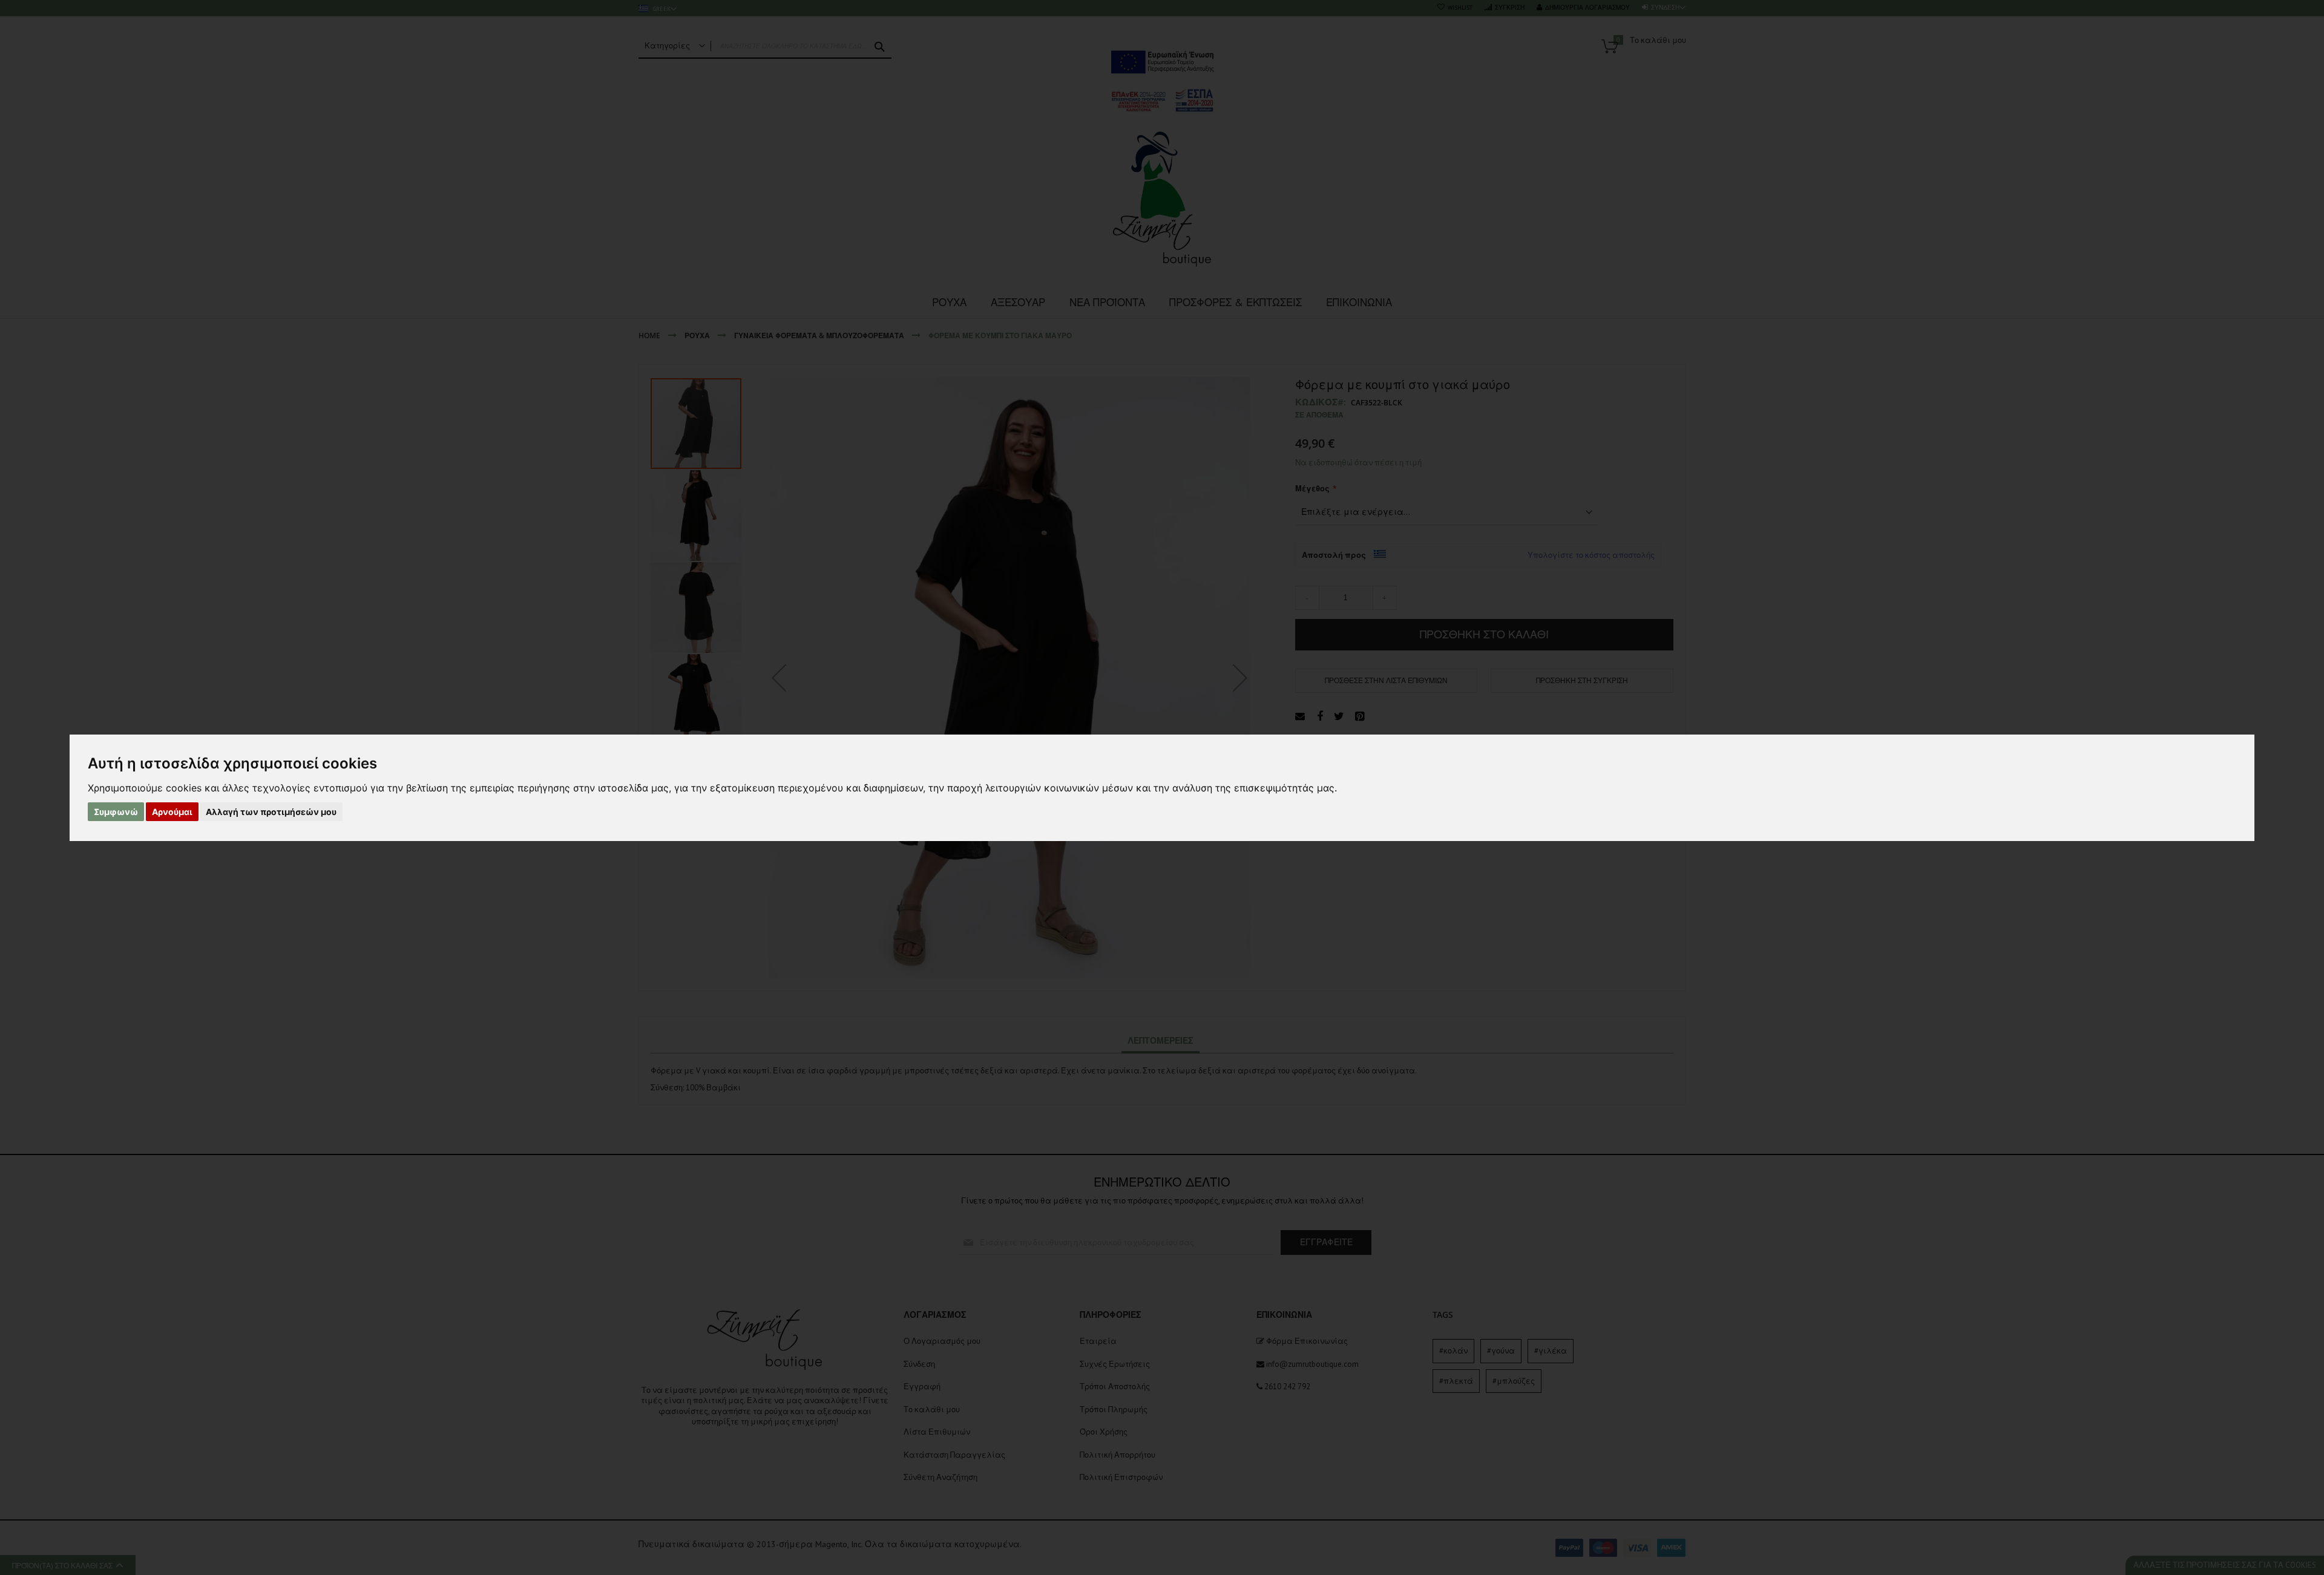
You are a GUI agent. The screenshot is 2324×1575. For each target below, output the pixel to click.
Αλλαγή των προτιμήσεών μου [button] (271, 812)
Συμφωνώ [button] (116, 812)
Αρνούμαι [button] (172, 812)
